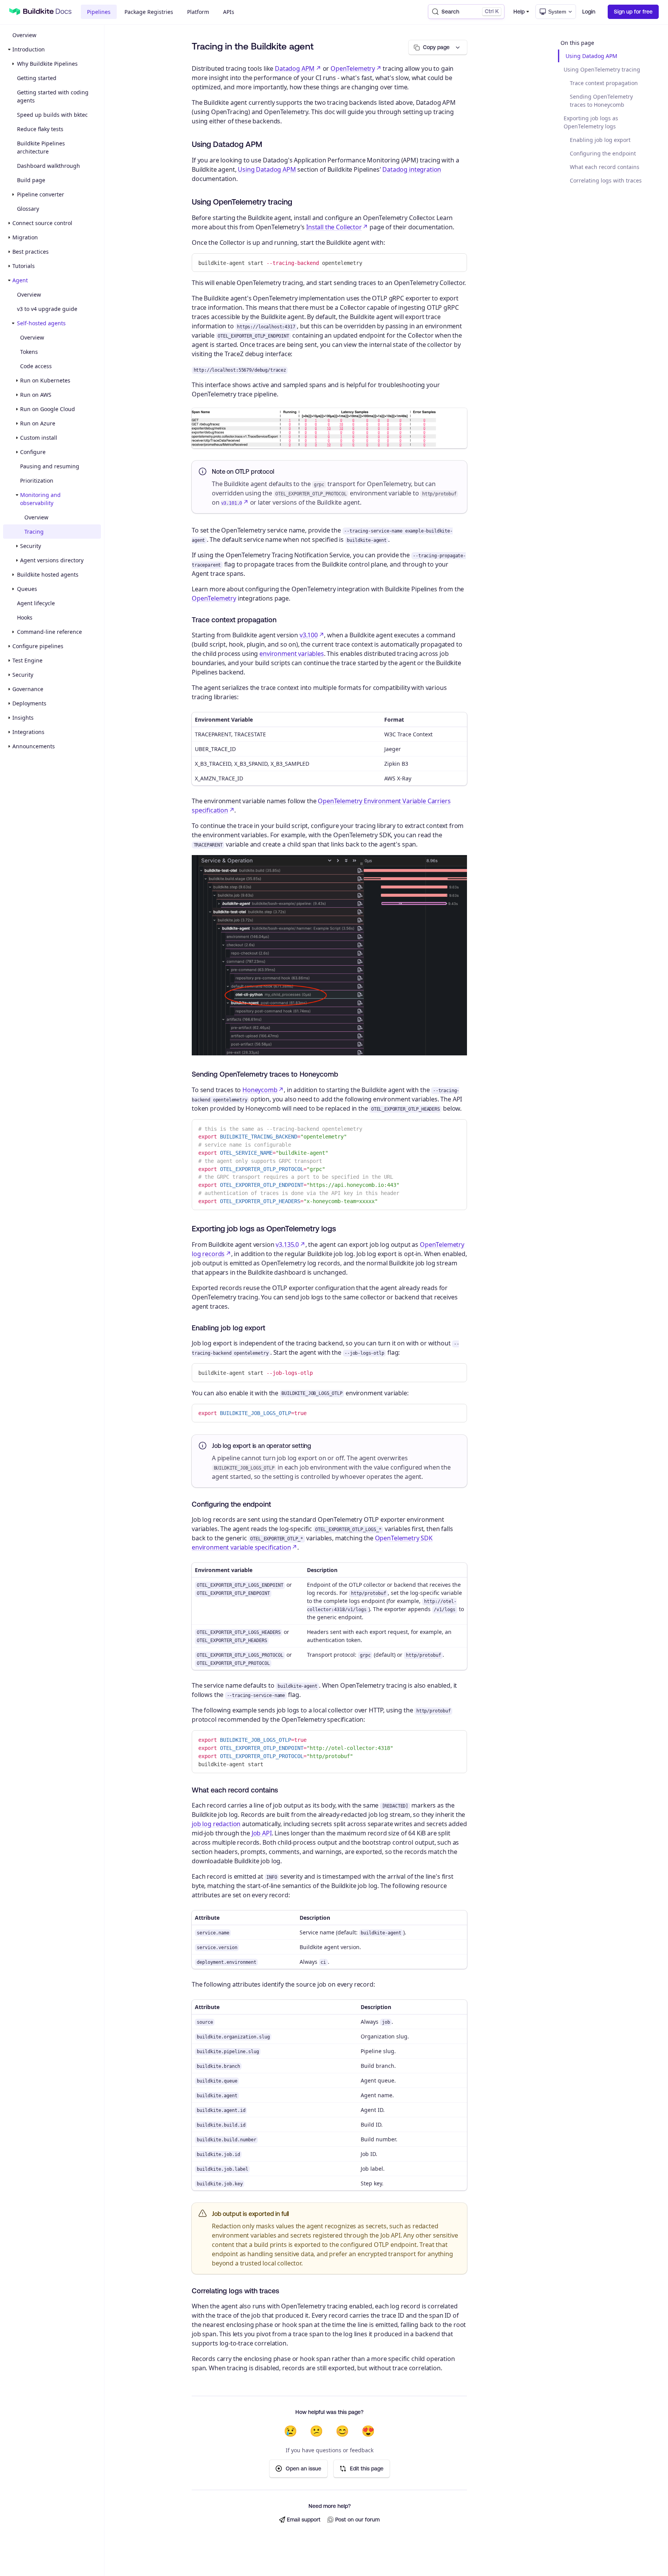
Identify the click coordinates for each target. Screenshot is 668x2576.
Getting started (37, 78)
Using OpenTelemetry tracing (602, 69)
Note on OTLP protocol (243, 471)
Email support (304, 2520)
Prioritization (37, 481)
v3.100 (309, 635)
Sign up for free (633, 12)
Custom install (39, 438)
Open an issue (303, 2468)
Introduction (29, 49)
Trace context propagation (604, 83)
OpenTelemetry (353, 68)
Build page (31, 180)
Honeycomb (260, 1090)
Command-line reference (49, 632)
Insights (23, 718)
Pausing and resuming (50, 466)
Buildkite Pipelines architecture (41, 147)
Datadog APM (295, 68)
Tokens (29, 352)
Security (31, 546)
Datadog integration (412, 169)
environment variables (292, 654)
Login (589, 12)
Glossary (28, 209)
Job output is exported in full (250, 2214)
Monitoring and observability (40, 499)
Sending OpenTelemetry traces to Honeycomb (601, 101)
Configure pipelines (38, 646)
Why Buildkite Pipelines (47, 64)
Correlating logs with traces (606, 180)
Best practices (31, 252)
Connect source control (42, 223)
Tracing (34, 532)
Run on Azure (38, 423)
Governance (28, 689)
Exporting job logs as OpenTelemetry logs (591, 122)
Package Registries (149, 12)
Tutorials (24, 266)
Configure (33, 452)
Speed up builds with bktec (52, 115)
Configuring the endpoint (603, 153)
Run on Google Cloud (48, 409)
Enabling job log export (600, 140)
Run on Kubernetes (45, 380)
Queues (27, 589)
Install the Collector (334, 227)
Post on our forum (357, 2520)
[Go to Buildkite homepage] (15, 12)
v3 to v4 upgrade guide (47, 309)
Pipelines (99, 12)
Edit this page (367, 2468)
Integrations (28, 732)
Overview (24, 35)
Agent (20, 280)
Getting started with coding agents (53, 96)
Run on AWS (36, 395)
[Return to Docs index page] (47, 12)
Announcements (34, 746)
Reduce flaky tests (40, 129)
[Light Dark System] (556, 12)
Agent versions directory (52, 560)
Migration (25, 237)
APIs (229, 12)
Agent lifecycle (36, 603)
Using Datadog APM (591, 56)
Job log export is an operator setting (262, 1446)
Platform (198, 12)
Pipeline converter (41, 194)
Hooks (25, 617)
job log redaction (216, 1824)
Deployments (29, 703)
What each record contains (605, 167)
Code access (36, 366)
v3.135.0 (287, 1244)
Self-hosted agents (41, 323)
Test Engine (27, 660)
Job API (262, 1833)
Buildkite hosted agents (48, 574)
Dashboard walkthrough (49, 166)
